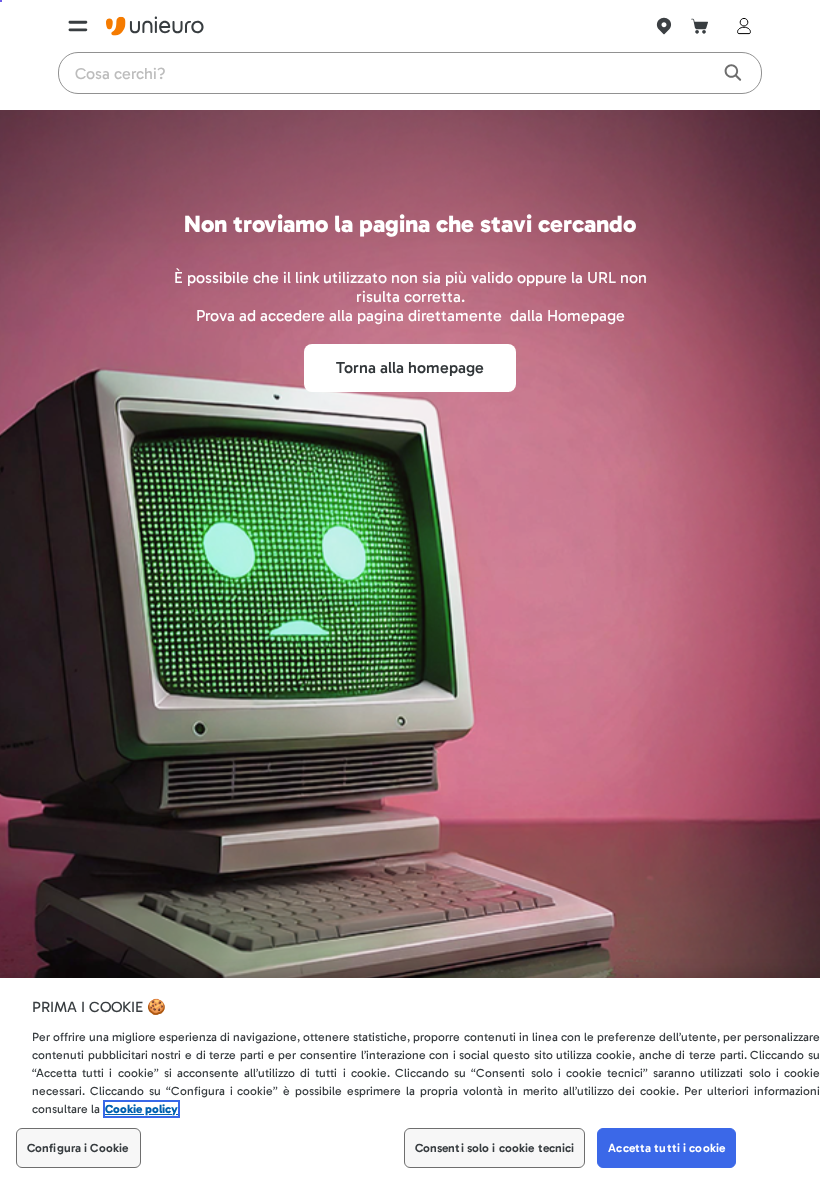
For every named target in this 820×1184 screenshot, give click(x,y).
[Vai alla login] (740, 26)
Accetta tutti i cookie (666, 1148)
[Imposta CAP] (664, 26)
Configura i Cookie (77, 1148)
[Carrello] (700, 26)
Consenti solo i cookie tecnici (495, 1148)
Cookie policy (141, 1109)
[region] (410, 1081)
